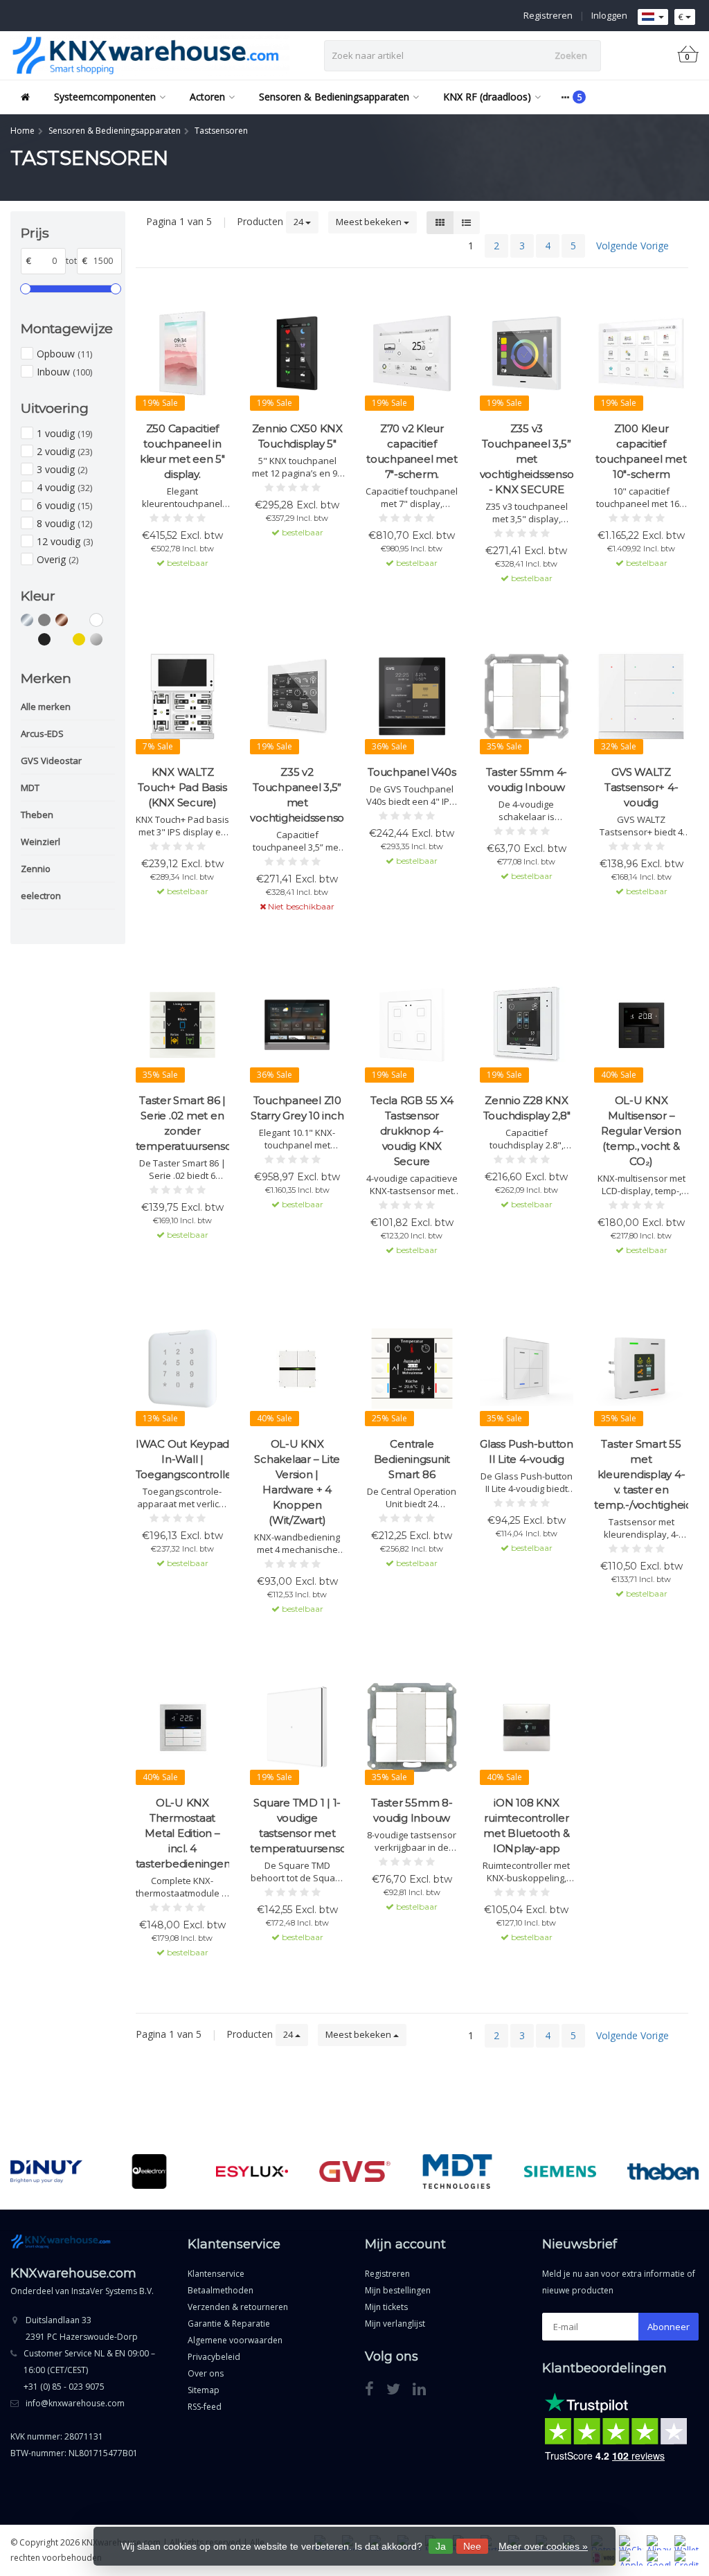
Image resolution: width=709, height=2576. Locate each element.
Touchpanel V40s (412, 772)
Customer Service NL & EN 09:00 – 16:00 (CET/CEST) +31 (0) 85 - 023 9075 (89, 2370)
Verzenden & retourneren (238, 2307)
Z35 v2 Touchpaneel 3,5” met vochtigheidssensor (297, 795)
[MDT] (457, 2171)
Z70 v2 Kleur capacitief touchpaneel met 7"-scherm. (412, 451)
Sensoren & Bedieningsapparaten (334, 97)
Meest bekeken (370, 222)
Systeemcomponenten (105, 97)
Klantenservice (216, 2274)
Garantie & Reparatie (229, 2324)
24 (299, 222)
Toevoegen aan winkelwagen (183, 588)
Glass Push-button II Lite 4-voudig (527, 1451)
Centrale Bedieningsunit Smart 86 (412, 1459)
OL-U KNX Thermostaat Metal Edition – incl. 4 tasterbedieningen (183, 1833)
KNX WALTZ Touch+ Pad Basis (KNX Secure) (182, 787)
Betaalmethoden (221, 2290)
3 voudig (62, 469)
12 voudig (65, 541)
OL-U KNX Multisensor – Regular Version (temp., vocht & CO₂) (641, 1131)
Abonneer (668, 2327)
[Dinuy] (46, 2171)
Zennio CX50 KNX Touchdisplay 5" (297, 436)
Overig (57, 559)
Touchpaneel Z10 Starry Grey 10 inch (297, 1108)
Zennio (36, 869)
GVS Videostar (51, 761)
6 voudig (64, 505)
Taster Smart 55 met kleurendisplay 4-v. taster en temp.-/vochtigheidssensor (641, 1474)
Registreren (548, 15)
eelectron (41, 896)
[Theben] (663, 2171)
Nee (472, 2546)
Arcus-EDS (42, 734)
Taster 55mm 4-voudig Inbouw (527, 780)
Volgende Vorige (632, 246)
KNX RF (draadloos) (487, 97)
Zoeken (571, 55)
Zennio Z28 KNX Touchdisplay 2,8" (527, 1108)
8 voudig (64, 523)
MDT (30, 788)
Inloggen (609, 15)
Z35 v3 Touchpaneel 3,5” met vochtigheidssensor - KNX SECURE (527, 459)
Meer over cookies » (543, 2546)
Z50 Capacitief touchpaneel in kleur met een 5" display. (182, 451)
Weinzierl (41, 842)
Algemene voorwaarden (235, 2340)
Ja (441, 2546)
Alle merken (46, 707)
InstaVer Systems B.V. (113, 2291)
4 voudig (64, 487)
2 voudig (64, 451)
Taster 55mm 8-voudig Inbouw (412, 1810)
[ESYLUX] (252, 2171)
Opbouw (64, 354)
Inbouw (64, 372)
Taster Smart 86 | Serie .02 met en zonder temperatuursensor (183, 1123)
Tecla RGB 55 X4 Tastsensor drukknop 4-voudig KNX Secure (412, 1131)
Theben (37, 815)
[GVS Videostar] (355, 2171)
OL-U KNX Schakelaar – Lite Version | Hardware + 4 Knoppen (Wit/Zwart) (297, 1482)
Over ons (206, 2373)
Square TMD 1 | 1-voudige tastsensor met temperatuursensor (297, 1826)
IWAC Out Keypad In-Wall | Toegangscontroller (183, 1459)
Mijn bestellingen (398, 2290)
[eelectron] (149, 2171)
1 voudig (64, 433)
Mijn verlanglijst (395, 2324)
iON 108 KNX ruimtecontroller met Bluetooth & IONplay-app (526, 1826)
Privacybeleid (214, 2357)
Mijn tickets (386, 2307)
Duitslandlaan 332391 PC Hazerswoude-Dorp (82, 2328)
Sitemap (204, 2390)
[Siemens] (560, 2171)
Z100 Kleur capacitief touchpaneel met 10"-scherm (641, 451)
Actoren (207, 97)
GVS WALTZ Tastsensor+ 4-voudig (641, 787)
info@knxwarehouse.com (75, 2403)
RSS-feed (205, 2407)
